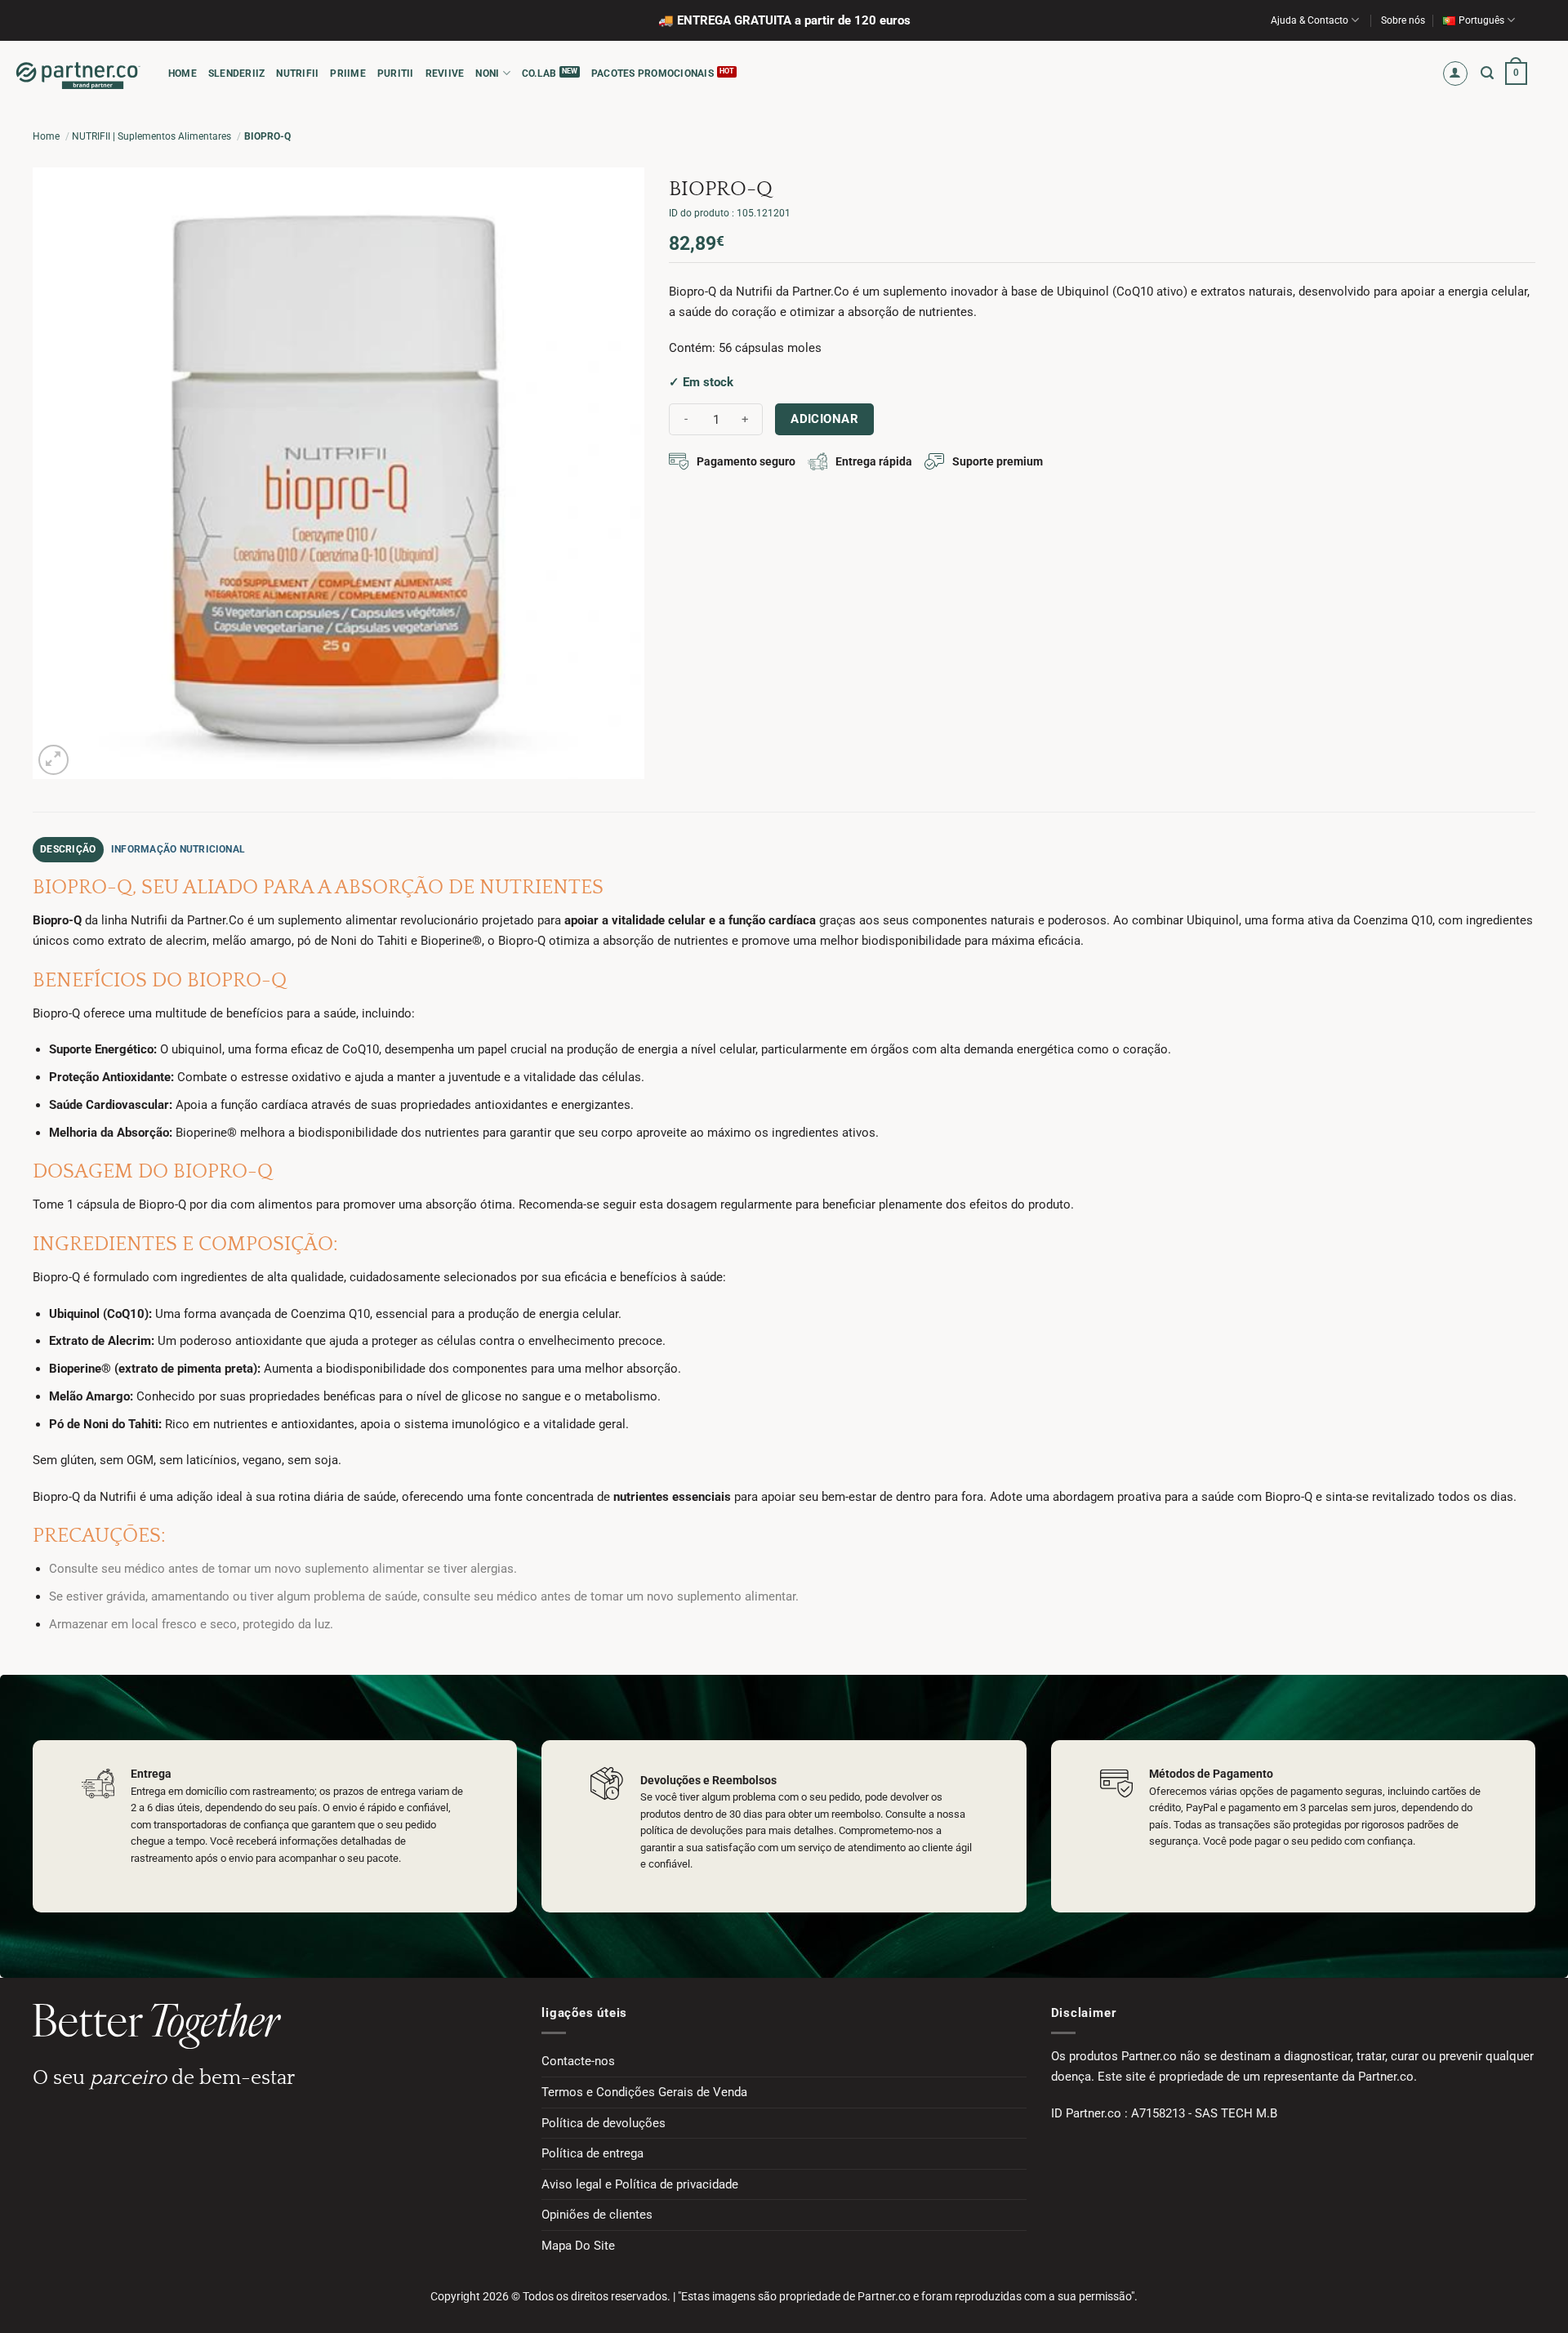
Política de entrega (592, 2153)
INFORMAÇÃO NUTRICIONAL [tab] (178, 849)
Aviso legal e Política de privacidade (640, 2184)
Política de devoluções (604, 2123)
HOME (183, 73)
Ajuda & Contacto (1310, 20)
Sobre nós (1403, 20)
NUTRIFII (297, 73)
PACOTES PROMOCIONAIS (653, 73)
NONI (487, 73)
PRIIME (347, 73)
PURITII (396, 73)
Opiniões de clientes (597, 2215)
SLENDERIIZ (236, 73)
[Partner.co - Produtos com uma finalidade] (78, 73)
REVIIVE (445, 73)
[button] (1456, 74)
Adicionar (824, 419)
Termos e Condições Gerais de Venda (644, 2092)
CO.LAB (539, 73)
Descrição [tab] (68, 849)
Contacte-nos (578, 2061)
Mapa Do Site (578, 2246)
